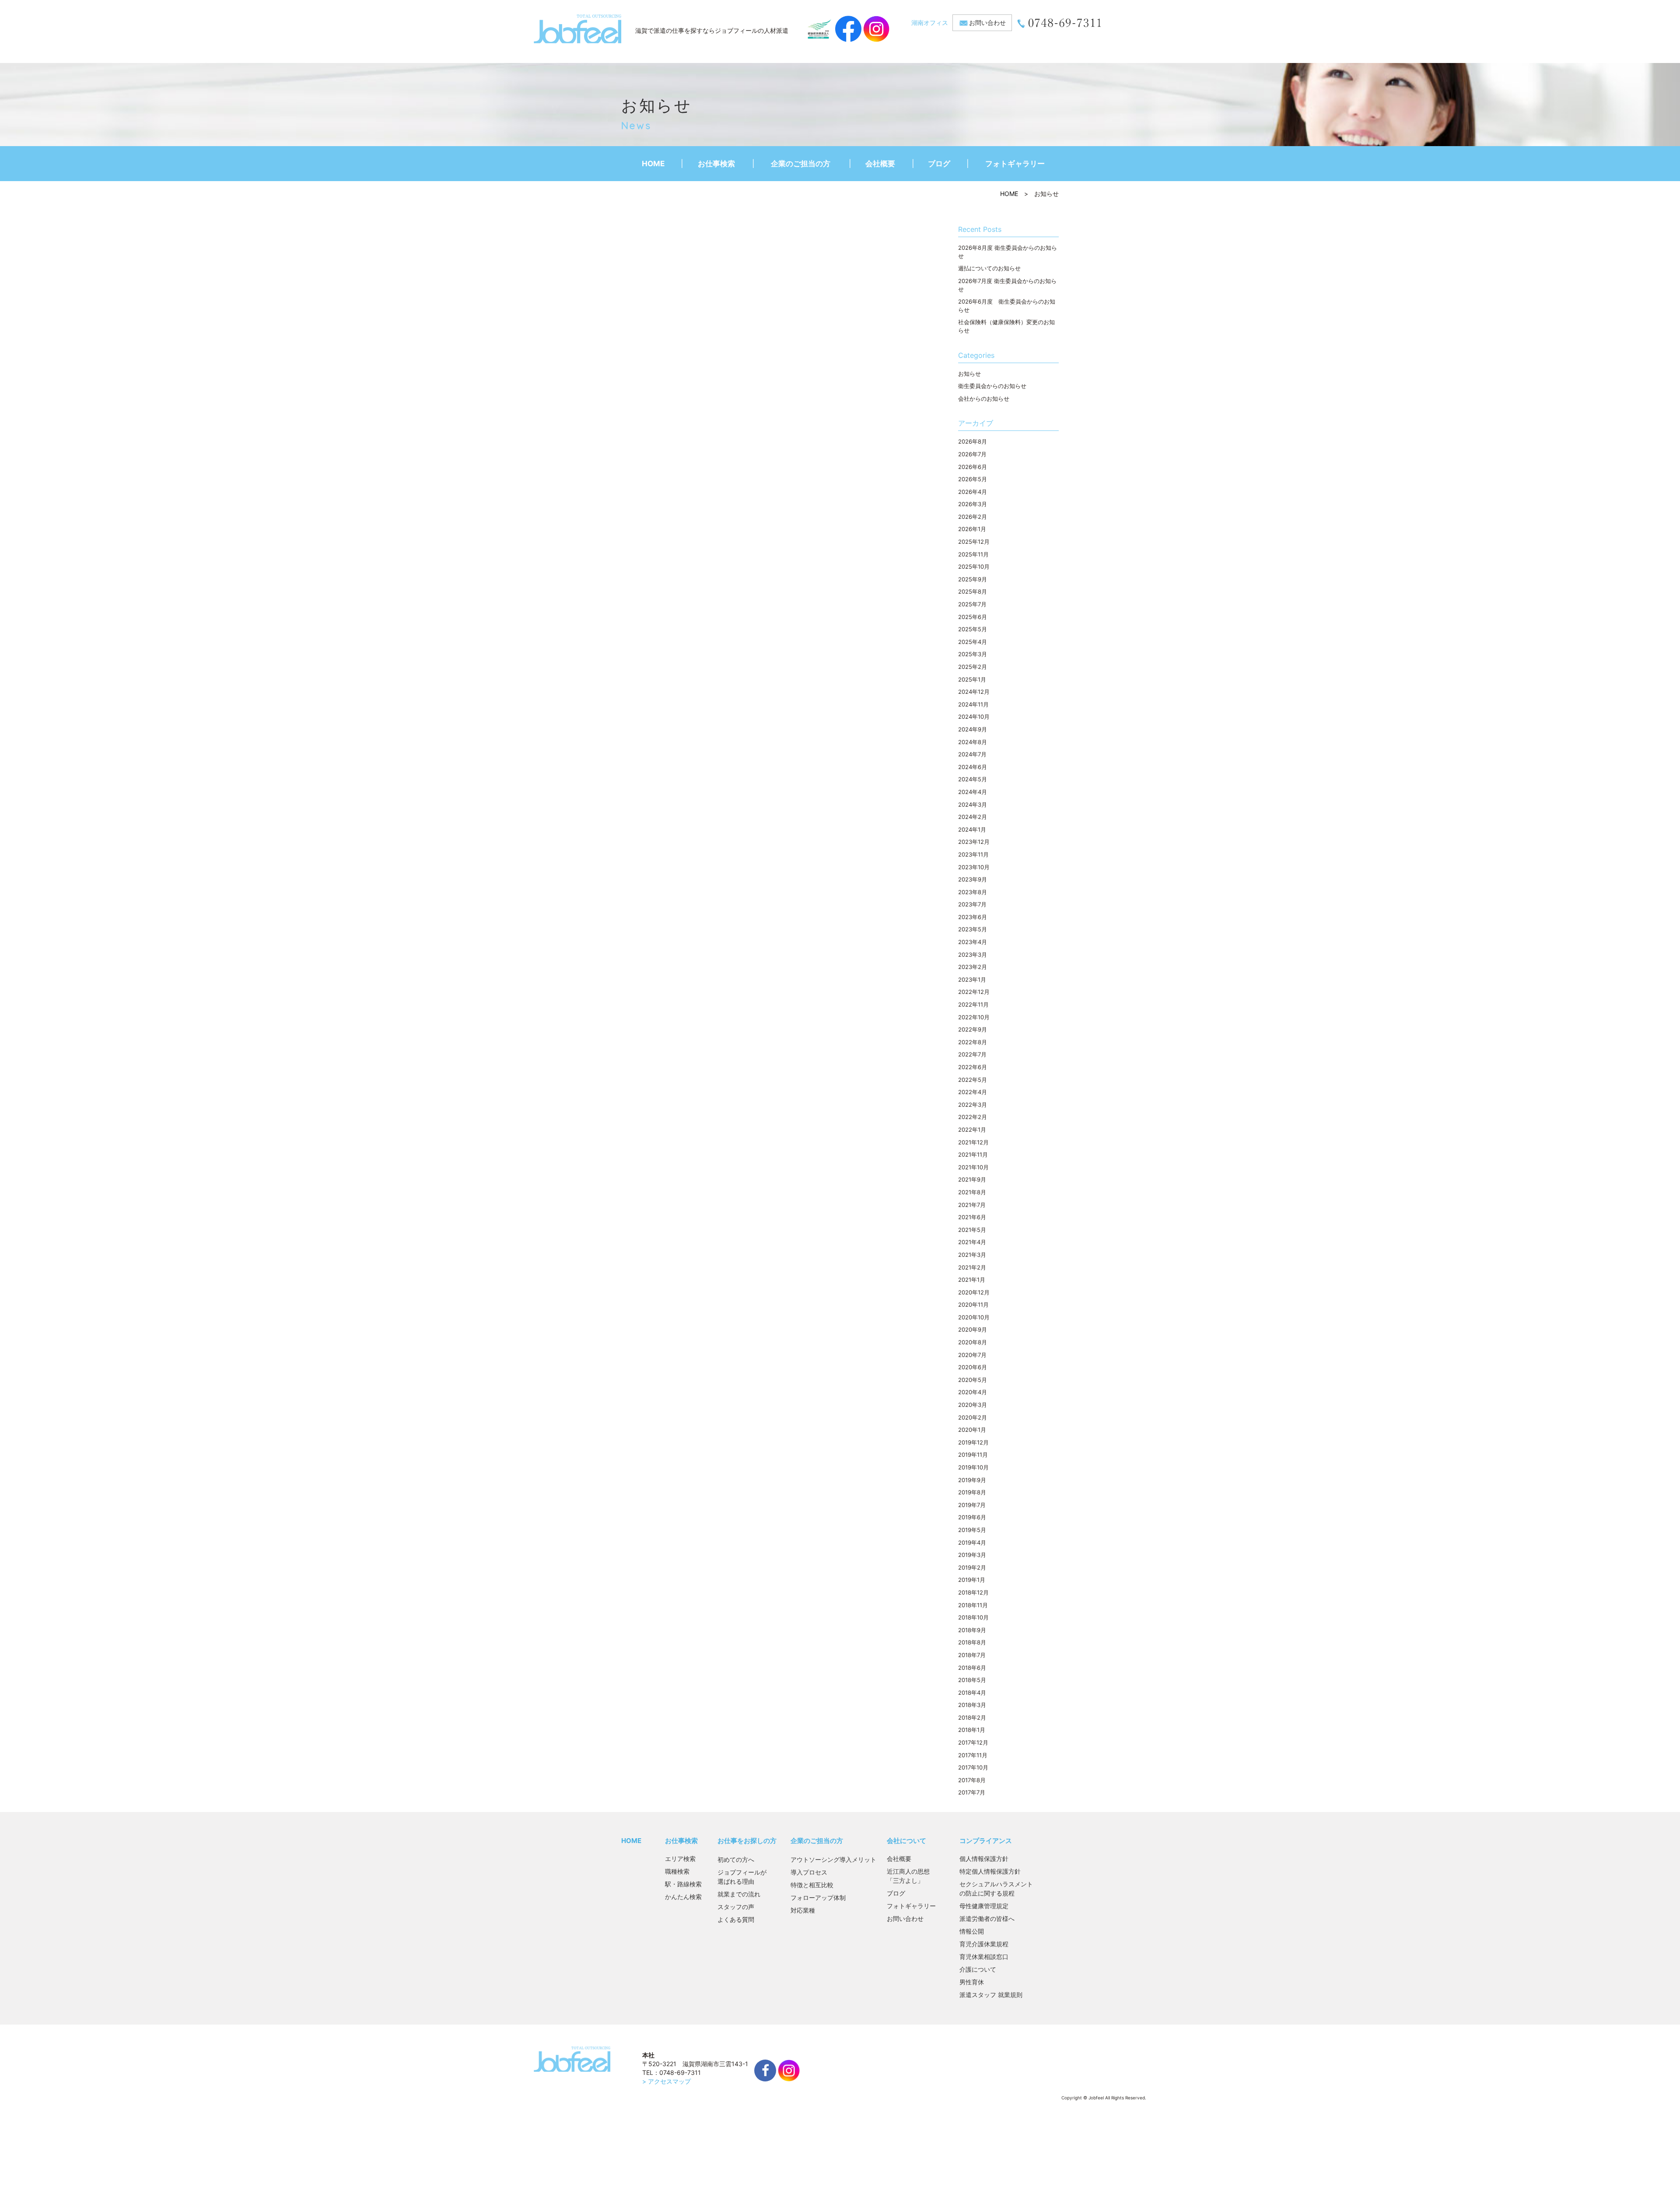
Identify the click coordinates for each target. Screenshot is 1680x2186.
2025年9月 (973, 579)
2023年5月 (973, 929)
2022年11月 (973, 1004)
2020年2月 (973, 1417)
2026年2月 (973, 517)
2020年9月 (973, 1329)
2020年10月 (974, 1317)
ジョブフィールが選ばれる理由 (742, 1877)
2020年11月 (973, 1305)
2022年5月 (973, 1080)
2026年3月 (973, 504)
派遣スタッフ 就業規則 (991, 1995)
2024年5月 (973, 779)
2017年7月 (972, 1792)
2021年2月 (972, 1267)
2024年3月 (973, 804)
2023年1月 (972, 979)
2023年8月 (973, 892)
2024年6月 (973, 767)
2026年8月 (973, 441)
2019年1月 (972, 1580)
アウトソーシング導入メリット (833, 1859)
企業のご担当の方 (801, 164)
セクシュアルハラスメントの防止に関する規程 (996, 1889)
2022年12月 (974, 992)
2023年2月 (973, 967)
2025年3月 (973, 654)
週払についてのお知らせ (989, 268)
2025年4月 (973, 642)
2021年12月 (973, 1142)
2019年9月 (972, 1480)
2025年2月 (973, 667)
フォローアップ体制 (818, 1897)
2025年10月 (974, 567)
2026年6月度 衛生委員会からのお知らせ (1007, 306)
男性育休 (972, 1982)
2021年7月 (972, 1205)
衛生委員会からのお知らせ (992, 386)
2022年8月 (973, 1042)
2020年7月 (972, 1355)
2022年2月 (973, 1117)
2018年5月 (972, 1680)
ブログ (939, 164)
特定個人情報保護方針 (990, 1871)
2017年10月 (973, 1767)
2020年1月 (972, 1430)
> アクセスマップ (667, 2081)
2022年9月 (973, 1029)
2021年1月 (972, 1280)
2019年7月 (972, 1505)
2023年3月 (973, 955)
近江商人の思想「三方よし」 (908, 1876)
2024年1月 (972, 829)
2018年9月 (972, 1630)
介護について (978, 1969)
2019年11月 (973, 1455)
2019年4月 (972, 1542)
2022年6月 (973, 1067)
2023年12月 (974, 842)
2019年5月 (972, 1530)
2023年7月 (972, 904)
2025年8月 (973, 591)
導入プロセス (809, 1872)
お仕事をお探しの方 (747, 1841)
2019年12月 (973, 1442)
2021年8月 (972, 1192)
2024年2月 (973, 817)
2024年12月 (974, 692)
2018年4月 (972, 1693)
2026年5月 (973, 479)
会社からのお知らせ (984, 399)
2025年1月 (972, 679)
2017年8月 (972, 1780)
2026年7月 (972, 454)
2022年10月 (974, 1017)
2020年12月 (974, 1292)
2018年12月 (973, 1592)
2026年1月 (972, 529)
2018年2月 (972, 1717)
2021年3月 (972, 1255)
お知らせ (969, 374)
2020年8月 (973, 1342)
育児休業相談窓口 (984, 1957)
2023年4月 (973, 942)
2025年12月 (974, 542)
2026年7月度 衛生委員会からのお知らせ (1007, 285)
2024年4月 (973, 792)
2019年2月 (972, 1567)
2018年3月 (972, 1705)
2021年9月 (972, 1179)
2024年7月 (972, 754)
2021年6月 (972, 1217)
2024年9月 (973, 729)
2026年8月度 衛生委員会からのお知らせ (1008, 252)
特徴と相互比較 (812, 1885)
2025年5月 (973, 629)
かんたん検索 (683, 1897)
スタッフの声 (736, 1907)
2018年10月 (973, 1617)
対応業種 (803, 1910)
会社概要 (880, 164)
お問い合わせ (987, 23)
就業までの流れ (739, 1894)
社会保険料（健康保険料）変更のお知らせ (1006, 326)
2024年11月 (973, 704)
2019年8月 (972, 1492)
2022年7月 (972, 1054)
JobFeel (577, 29)
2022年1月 (972, 1130)
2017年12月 (973, 1742)
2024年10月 (974, 717)
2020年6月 (973, 1367)
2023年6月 (973, 917)
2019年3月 (972, 1555)
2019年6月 (972, 1517)
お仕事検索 (716, 164)
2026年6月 (973, 467)
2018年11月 (973, 1605)
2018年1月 (972, 1730)
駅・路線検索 (683, 1884)
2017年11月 (973, 1755)
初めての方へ (736, 1859)
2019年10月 (973, 1467)
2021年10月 (973, 1167)
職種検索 (677, 1871)
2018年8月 (972, 1642)
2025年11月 (973, 554)
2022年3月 (973, 1105)
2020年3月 (973, 1405)
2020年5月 (973, 1380)
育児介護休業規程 (984, 1944)
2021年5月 (972, 1230)
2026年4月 (973, 492)
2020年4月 (973, 1392)
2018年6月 (972, 1668)
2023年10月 (974, 867)
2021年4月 (972, 1242)
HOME (653, 164)
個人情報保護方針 (984, 1859)
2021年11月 (973, 1154)
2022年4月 (973, 1092)
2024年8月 (973, 742)
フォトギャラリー (1015, 164)
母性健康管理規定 (984, 1906)
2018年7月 (972, 1655)
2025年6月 (973, 617)
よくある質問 (736, 1919)
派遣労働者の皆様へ (987, 1918)
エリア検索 (680, 1859)
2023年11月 (973, 854)
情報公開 (972, 1931)
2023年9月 (973, 879)
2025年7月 (972, 604)
